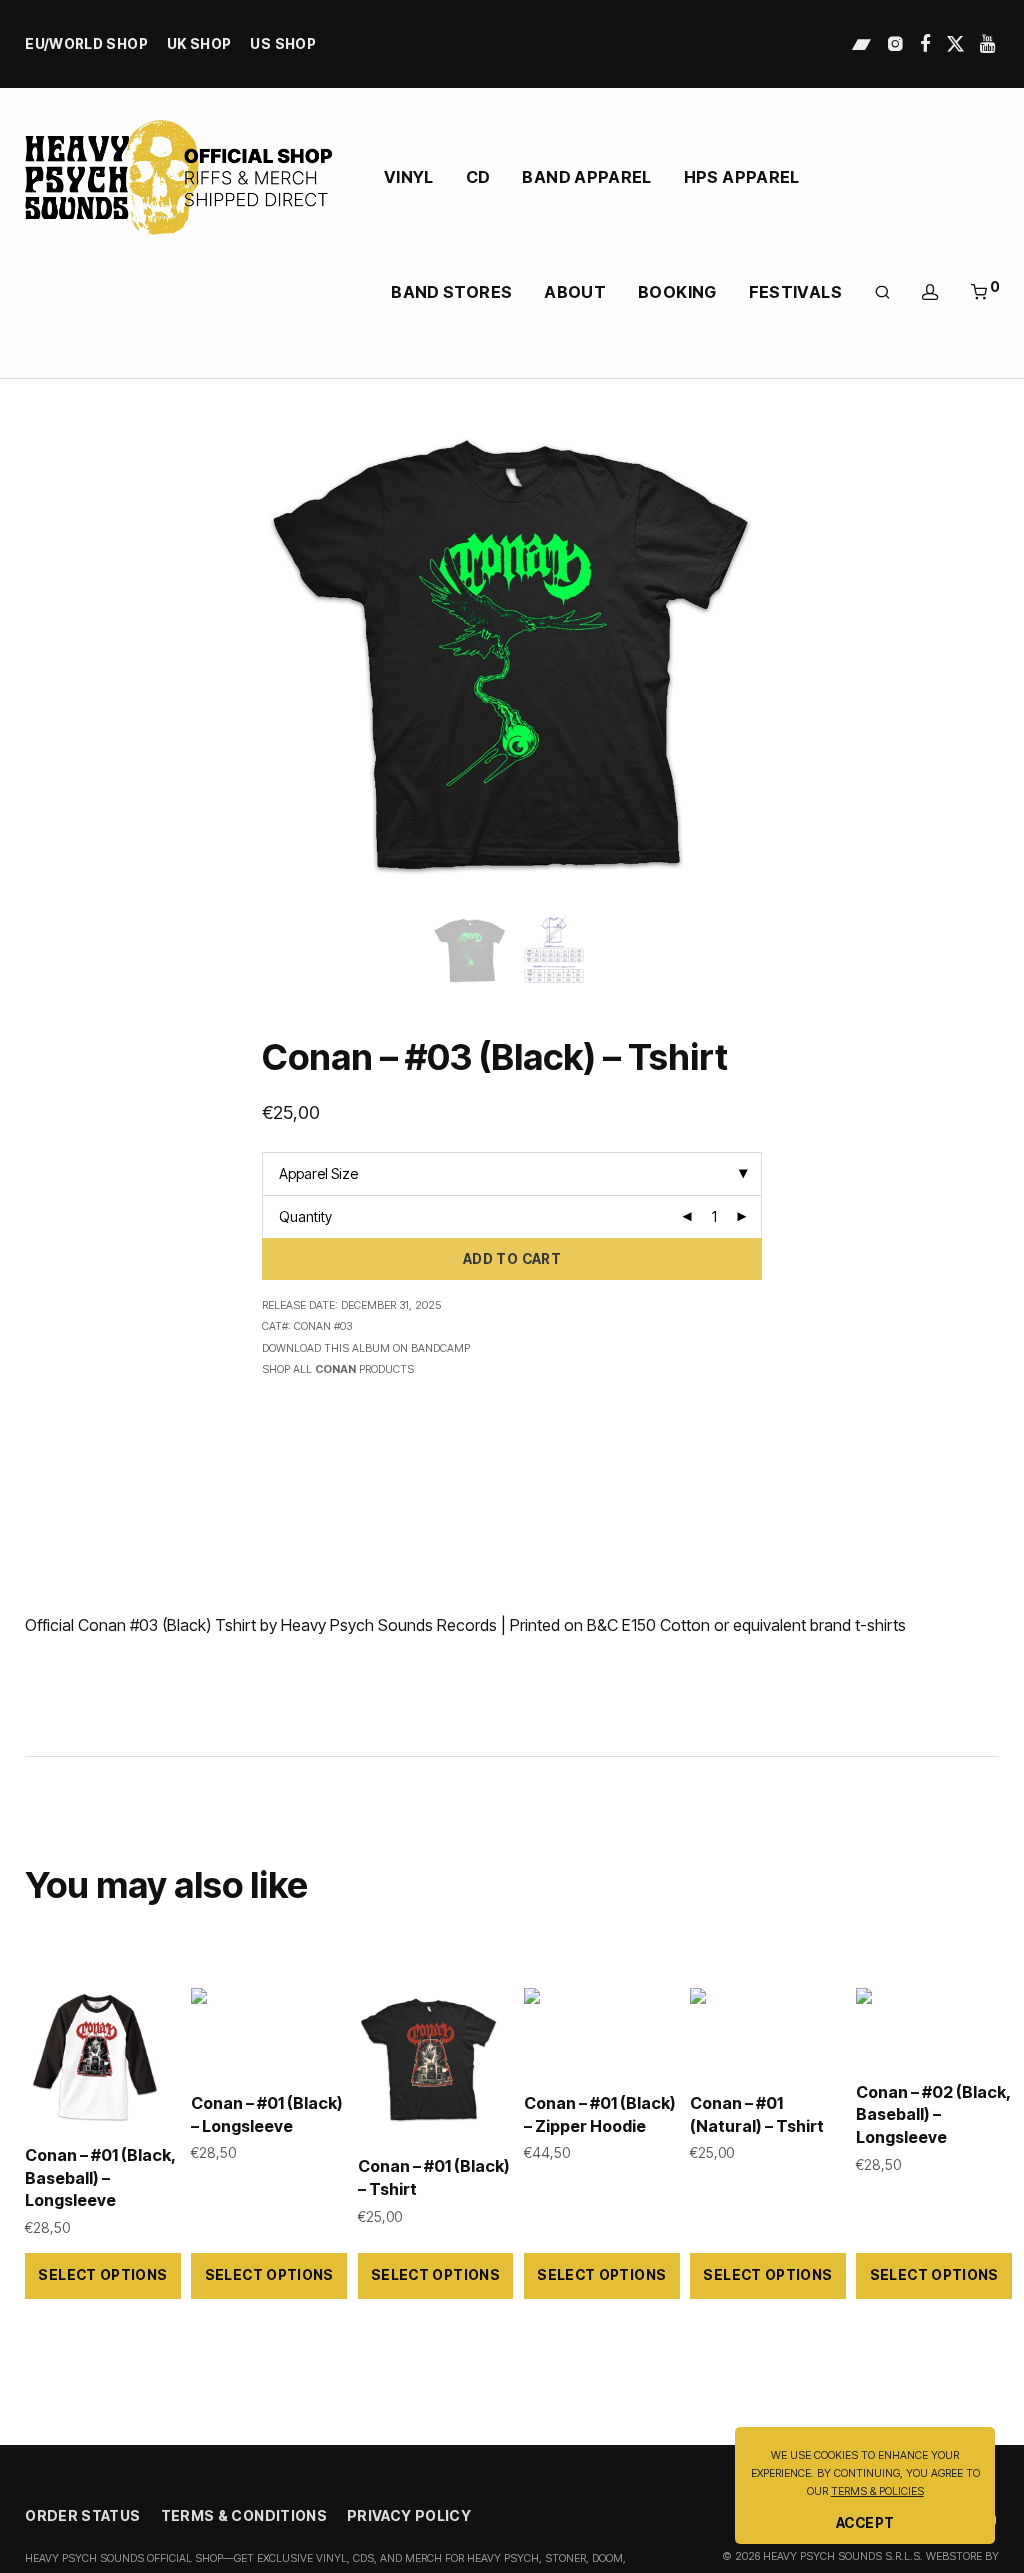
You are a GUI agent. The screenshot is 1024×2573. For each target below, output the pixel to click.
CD (478, 177)
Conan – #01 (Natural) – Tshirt (757, 2114)
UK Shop (199, 45)
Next (995, 653)
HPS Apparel (742, 177)
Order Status (82, 2515)
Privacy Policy (409, 2515)
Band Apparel (586, 177)
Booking (677, 292)
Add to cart (512, 1259)
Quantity (305, 1216)
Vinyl (409, 177)
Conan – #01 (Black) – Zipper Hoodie (600, 2114)
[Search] (882, 292)
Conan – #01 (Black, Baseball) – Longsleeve (100, 2177)
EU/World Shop (86, 45)
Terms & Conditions (244, 2515)
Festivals (795, 292)
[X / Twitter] (955, 43)
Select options (102, 2275)
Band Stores (451, 292)
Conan (335, 1369)
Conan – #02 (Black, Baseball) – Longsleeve (933, 2114)
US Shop (283, 45)
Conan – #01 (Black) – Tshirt (434, 2177)
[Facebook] (925, 43)
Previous (29, 653)
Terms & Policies (877, 2491)
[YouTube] (989, 43)
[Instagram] (895, 43)
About (575, 292)
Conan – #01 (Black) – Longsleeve (267, 2114)
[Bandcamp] (861, 43)
